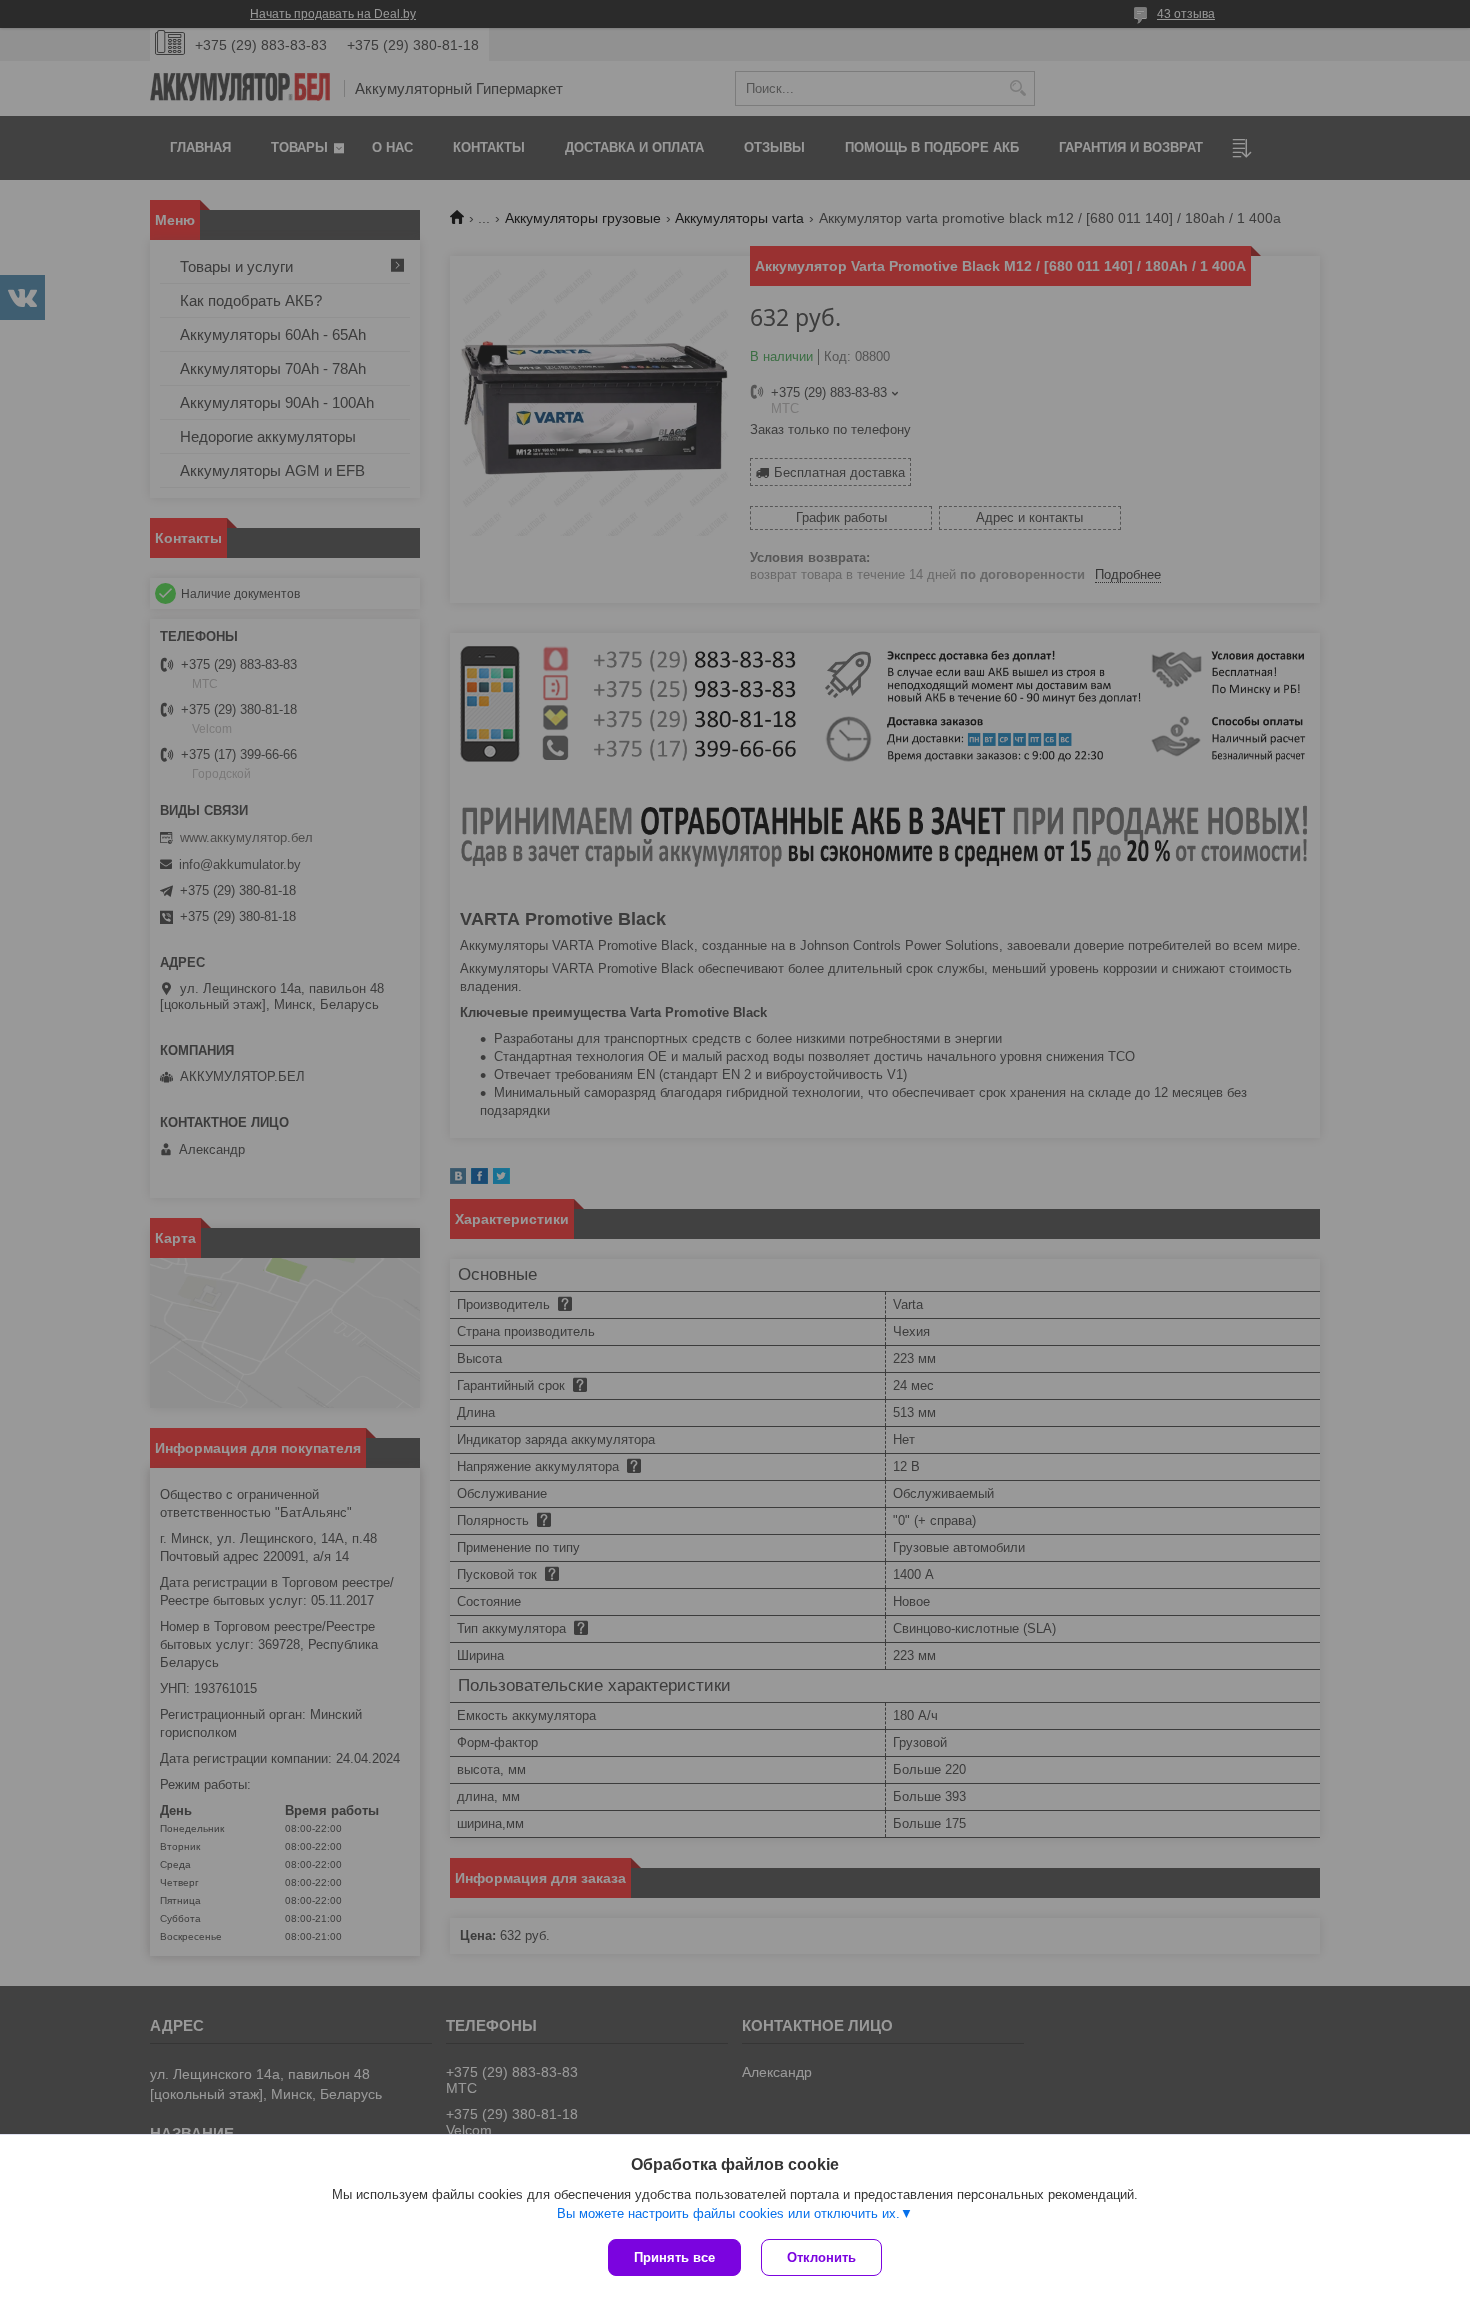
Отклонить (821, 2257)
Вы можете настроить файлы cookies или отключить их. (728, 2213)
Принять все (674, 2257)
